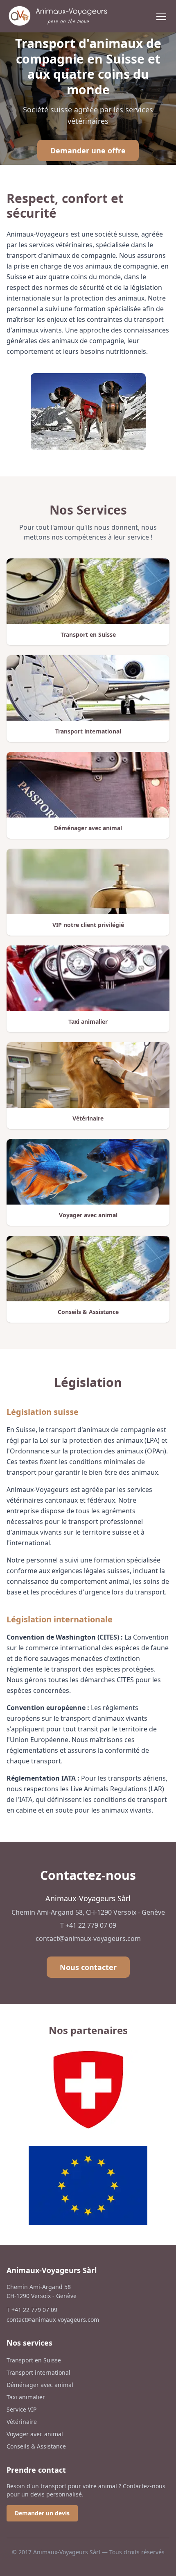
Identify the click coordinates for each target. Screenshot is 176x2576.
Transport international (38, 2372)
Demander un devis (42, 2513)
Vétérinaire (22, 2422)
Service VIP (21, 2409)
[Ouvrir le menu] (161, 16)
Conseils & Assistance (36, 2446)
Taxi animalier (26, 2397)
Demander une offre (88, 150)
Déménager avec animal (40, 2385)
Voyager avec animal (35, 2434)
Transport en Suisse (34, 2360)
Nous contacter (88, 1967)
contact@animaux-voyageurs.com (88, 1938)
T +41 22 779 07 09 (88, 1925)
